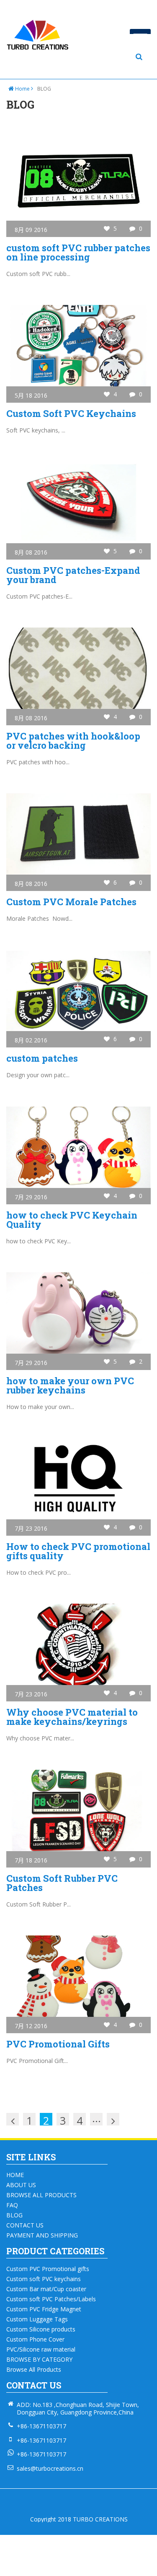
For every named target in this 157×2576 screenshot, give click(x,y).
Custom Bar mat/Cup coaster (46, 2289)
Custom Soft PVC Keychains (71, 413)
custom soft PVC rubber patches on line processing (78, 252)
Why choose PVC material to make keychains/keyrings (72, 1717)
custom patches (42, 1058)
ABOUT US (21, 2185)
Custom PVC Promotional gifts (48, 2269)
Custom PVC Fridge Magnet (44, 2309)
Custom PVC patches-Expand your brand (73, 575)
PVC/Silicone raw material (41, 2349)
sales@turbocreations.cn (50, 2468)
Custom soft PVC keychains (44, 2279)
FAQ (12, 2205)
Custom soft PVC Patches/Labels (51, 2299)
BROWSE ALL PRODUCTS (41, 2195)
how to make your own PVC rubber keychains (70, 1385)
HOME (15, 2175)
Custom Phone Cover (35, 2339)
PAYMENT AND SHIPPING (42, 2235)
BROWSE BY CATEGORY (39, 2360)
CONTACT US (25, 2225)
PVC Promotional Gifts (58, 2044)
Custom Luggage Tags (37, 2319)
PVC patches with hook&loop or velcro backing (73, 741)
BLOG (14, 2215)
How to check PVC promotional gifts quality (78, 1551)
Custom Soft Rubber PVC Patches (62, 1883)
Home (22, 89)
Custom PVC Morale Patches (71, 902)
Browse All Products (34, 2370)
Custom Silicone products (41, 2329)
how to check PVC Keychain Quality (72, 1220)
